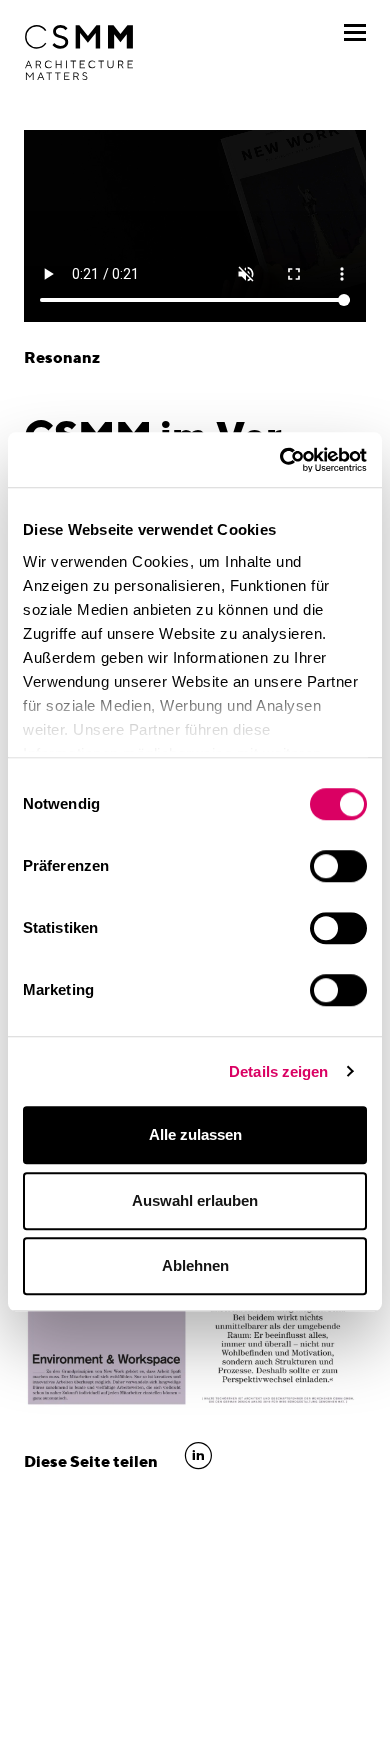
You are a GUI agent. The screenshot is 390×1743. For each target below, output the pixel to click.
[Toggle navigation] (355, 32)
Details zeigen (278, 1071)
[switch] (338, 866)
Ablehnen (195, 1265)
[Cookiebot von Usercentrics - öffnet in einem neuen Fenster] (280, 460)
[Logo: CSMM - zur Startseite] (79, 53)
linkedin (198, 1456)
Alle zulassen (195, 1134)
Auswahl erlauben (195, 1200)
